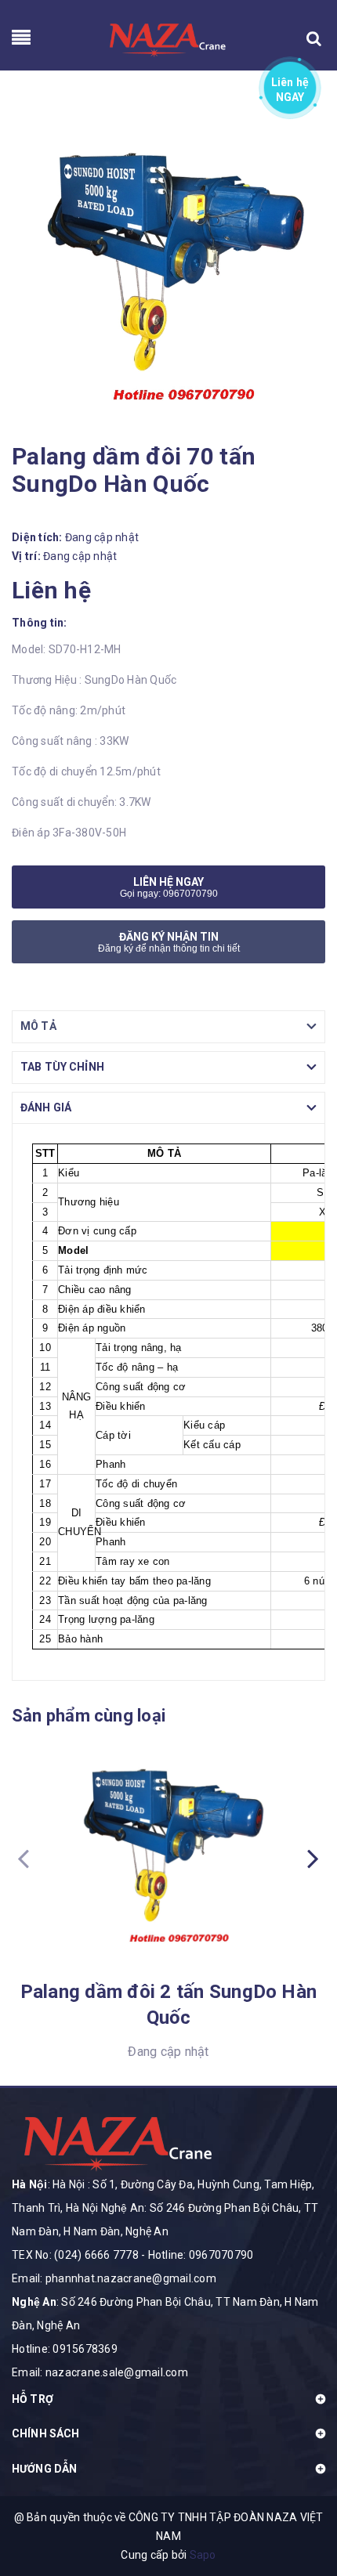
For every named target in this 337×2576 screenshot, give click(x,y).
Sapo (203, 2555)
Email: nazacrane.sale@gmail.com (100, 2372)
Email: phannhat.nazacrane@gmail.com (114, 2278)
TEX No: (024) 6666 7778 (75, 2255)
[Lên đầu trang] (298, 2502)
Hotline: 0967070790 (201, 2255)
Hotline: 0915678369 (65, 2349)
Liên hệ (290, 87)
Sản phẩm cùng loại (89, 1716)
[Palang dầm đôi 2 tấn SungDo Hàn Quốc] (168, 1854)
